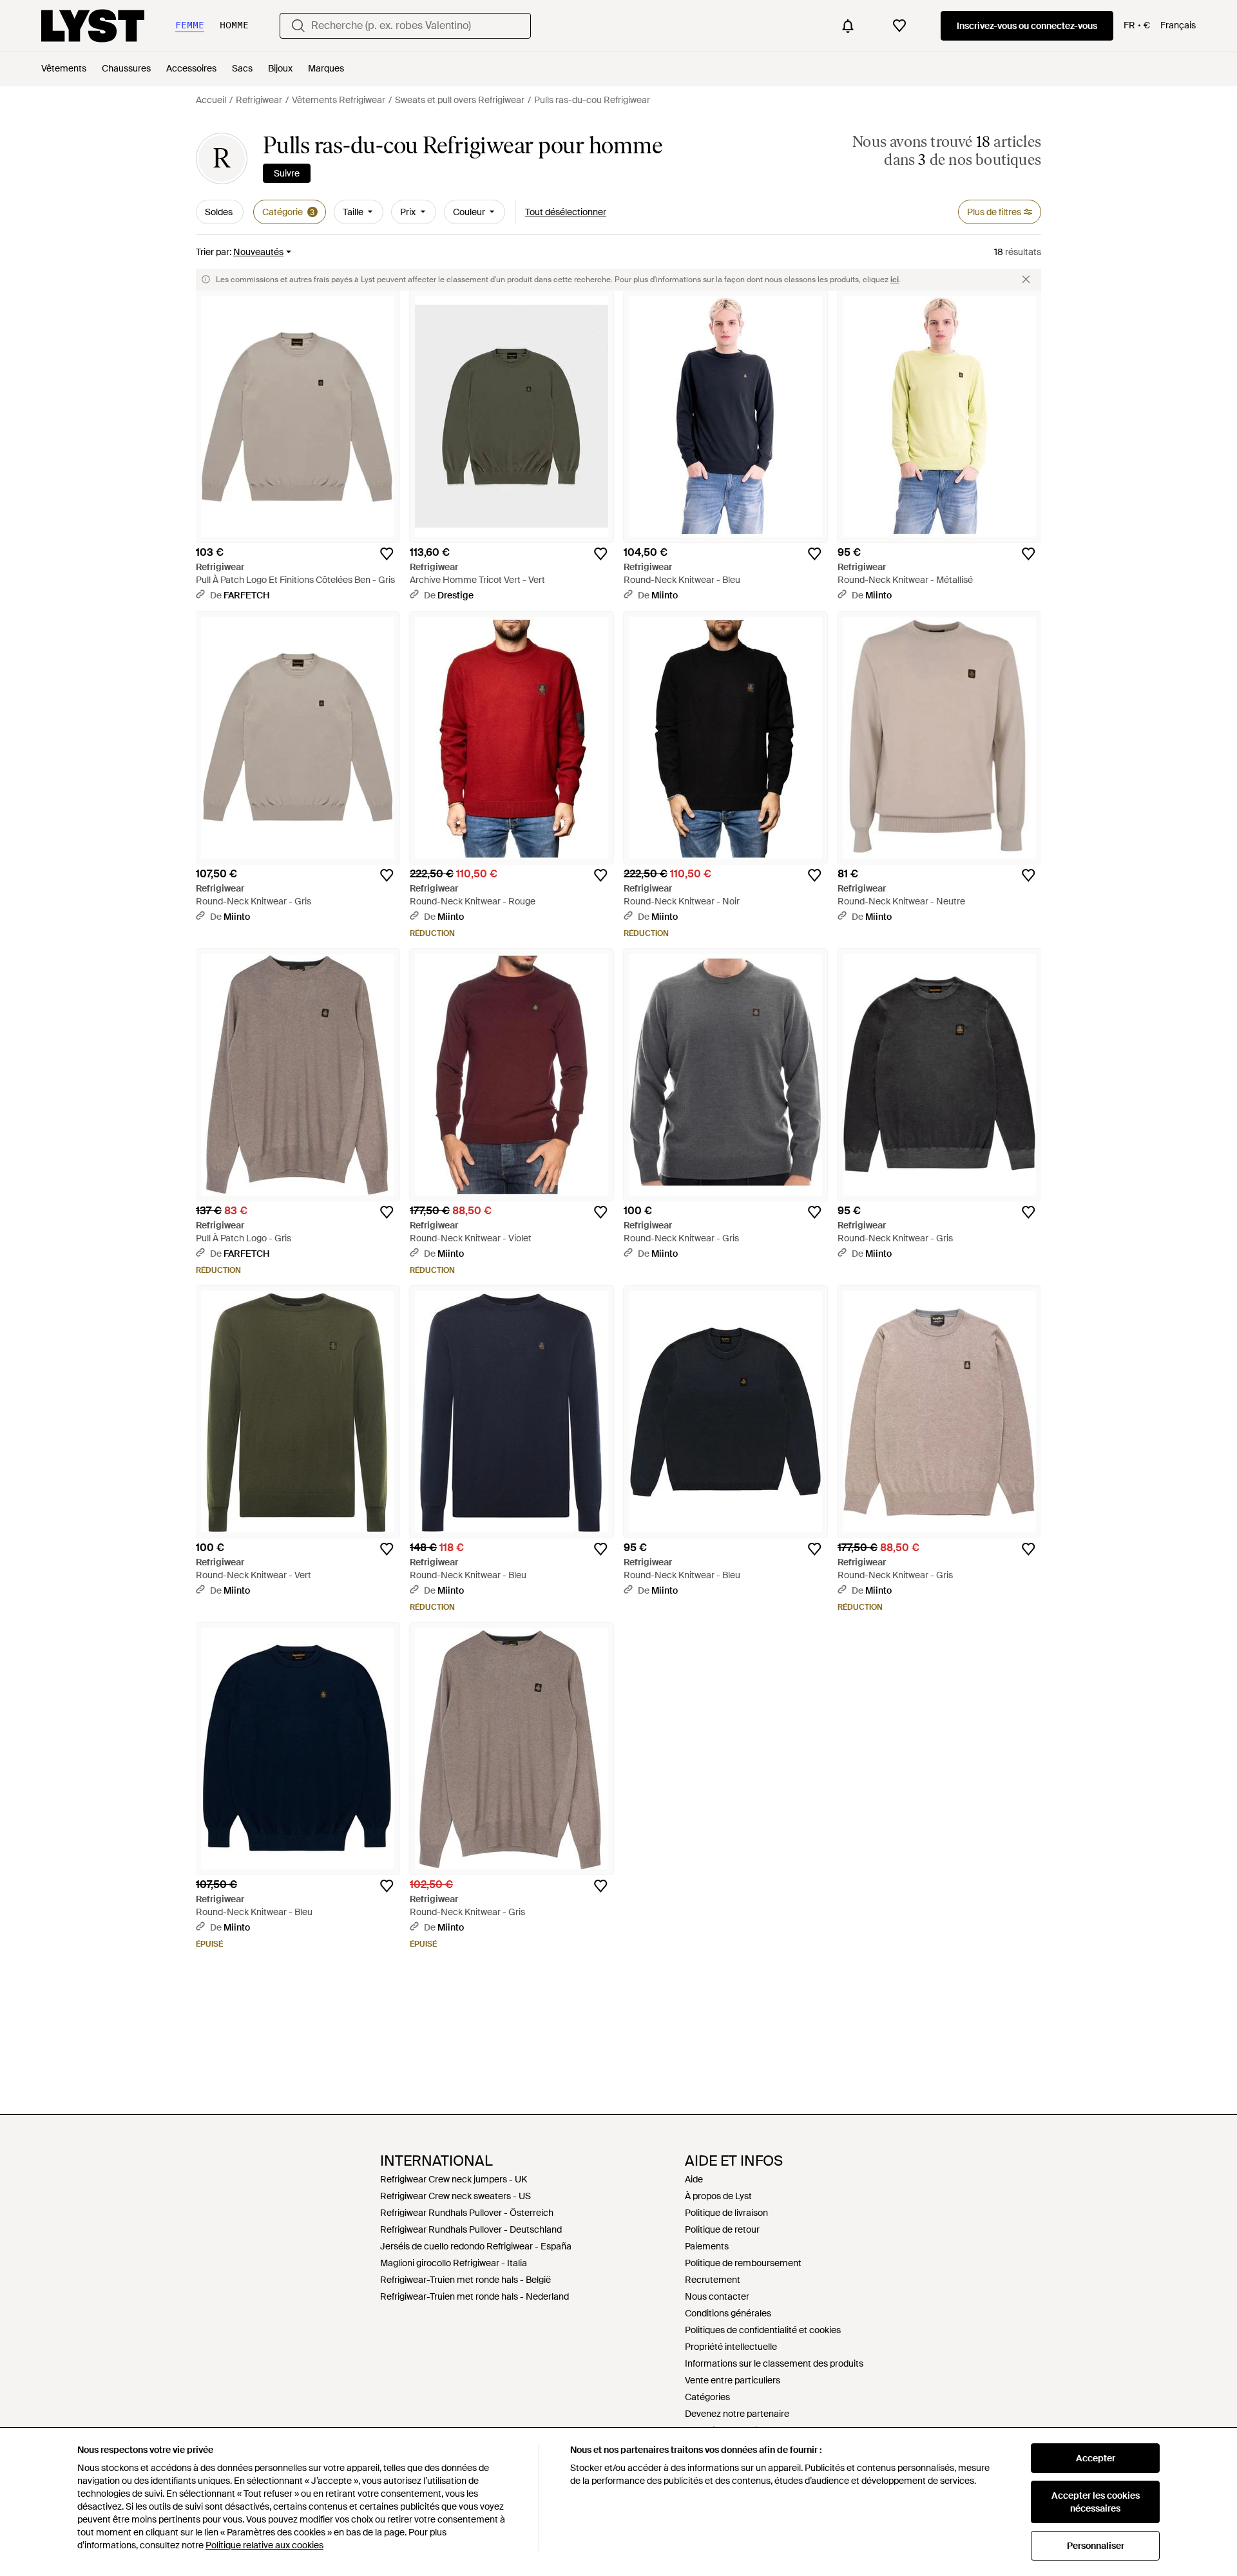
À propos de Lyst (718, 2196)
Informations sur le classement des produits (774, 2363)
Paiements (707, 2246)
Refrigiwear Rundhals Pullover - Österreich (467, 2213)
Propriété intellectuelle (731, 2347)
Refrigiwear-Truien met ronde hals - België (465, 2280)
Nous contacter (717, 2296)
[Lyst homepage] (93, 26)
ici (895, 280)
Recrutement (713, 2280)
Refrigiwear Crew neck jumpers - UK (454, 2179)
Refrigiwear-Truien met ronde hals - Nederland (475, 2296)
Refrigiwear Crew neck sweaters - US (455, 2196)
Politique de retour (722, 2229)
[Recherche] (298, 26)
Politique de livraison (726, 2213)
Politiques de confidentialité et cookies (763, 2330)
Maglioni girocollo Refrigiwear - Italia (454, 2263)
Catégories (707, 2397)
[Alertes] (848, 26)
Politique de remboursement (743, 2263)
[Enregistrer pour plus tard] (387, 554)
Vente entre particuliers (733, 2380)
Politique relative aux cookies (264, 2545)
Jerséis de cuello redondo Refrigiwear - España (476, 2246)
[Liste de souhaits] (899, 26)
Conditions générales (728, 2313)
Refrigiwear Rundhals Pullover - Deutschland (471, 2229)
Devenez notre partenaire (737, 2414)
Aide (694, 2179)
